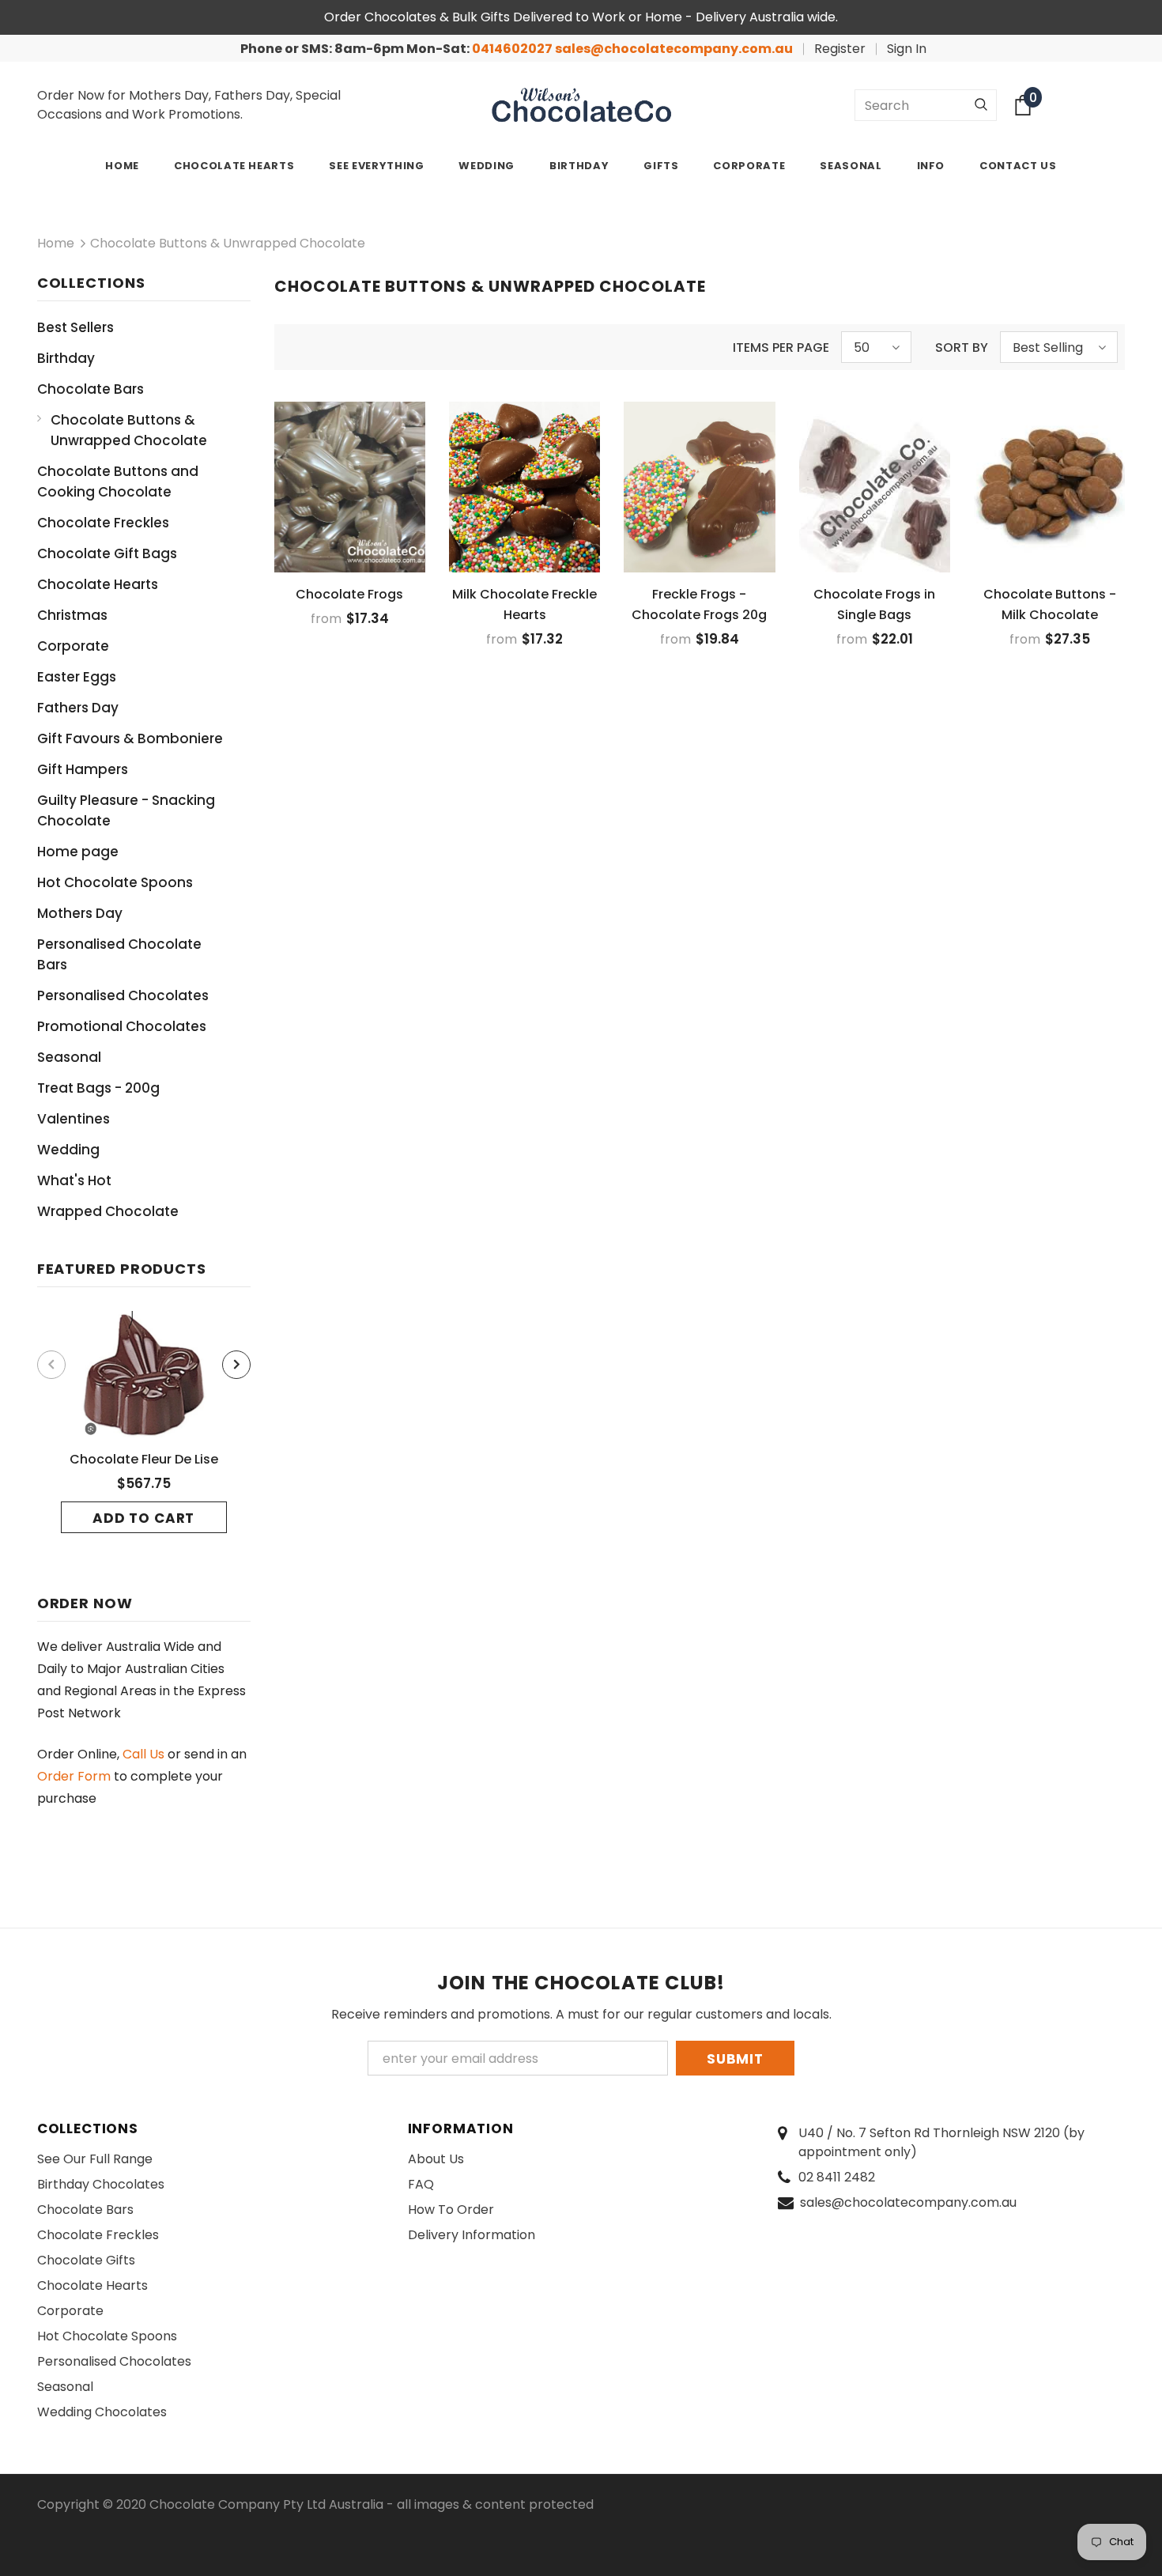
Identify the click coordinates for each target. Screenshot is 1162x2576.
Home (56, 243)
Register (840, 49)
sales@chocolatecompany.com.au (674, 49)
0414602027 (513, 49)
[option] (144, 1422)
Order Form (74, 1776)
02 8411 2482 (837, 2177)
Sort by (962, 347)
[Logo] (581, 105)
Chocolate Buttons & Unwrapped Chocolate (228, 243)
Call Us (143, 1754)
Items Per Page (781, 347)
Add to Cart (143, 1518)
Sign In (907, 49)
